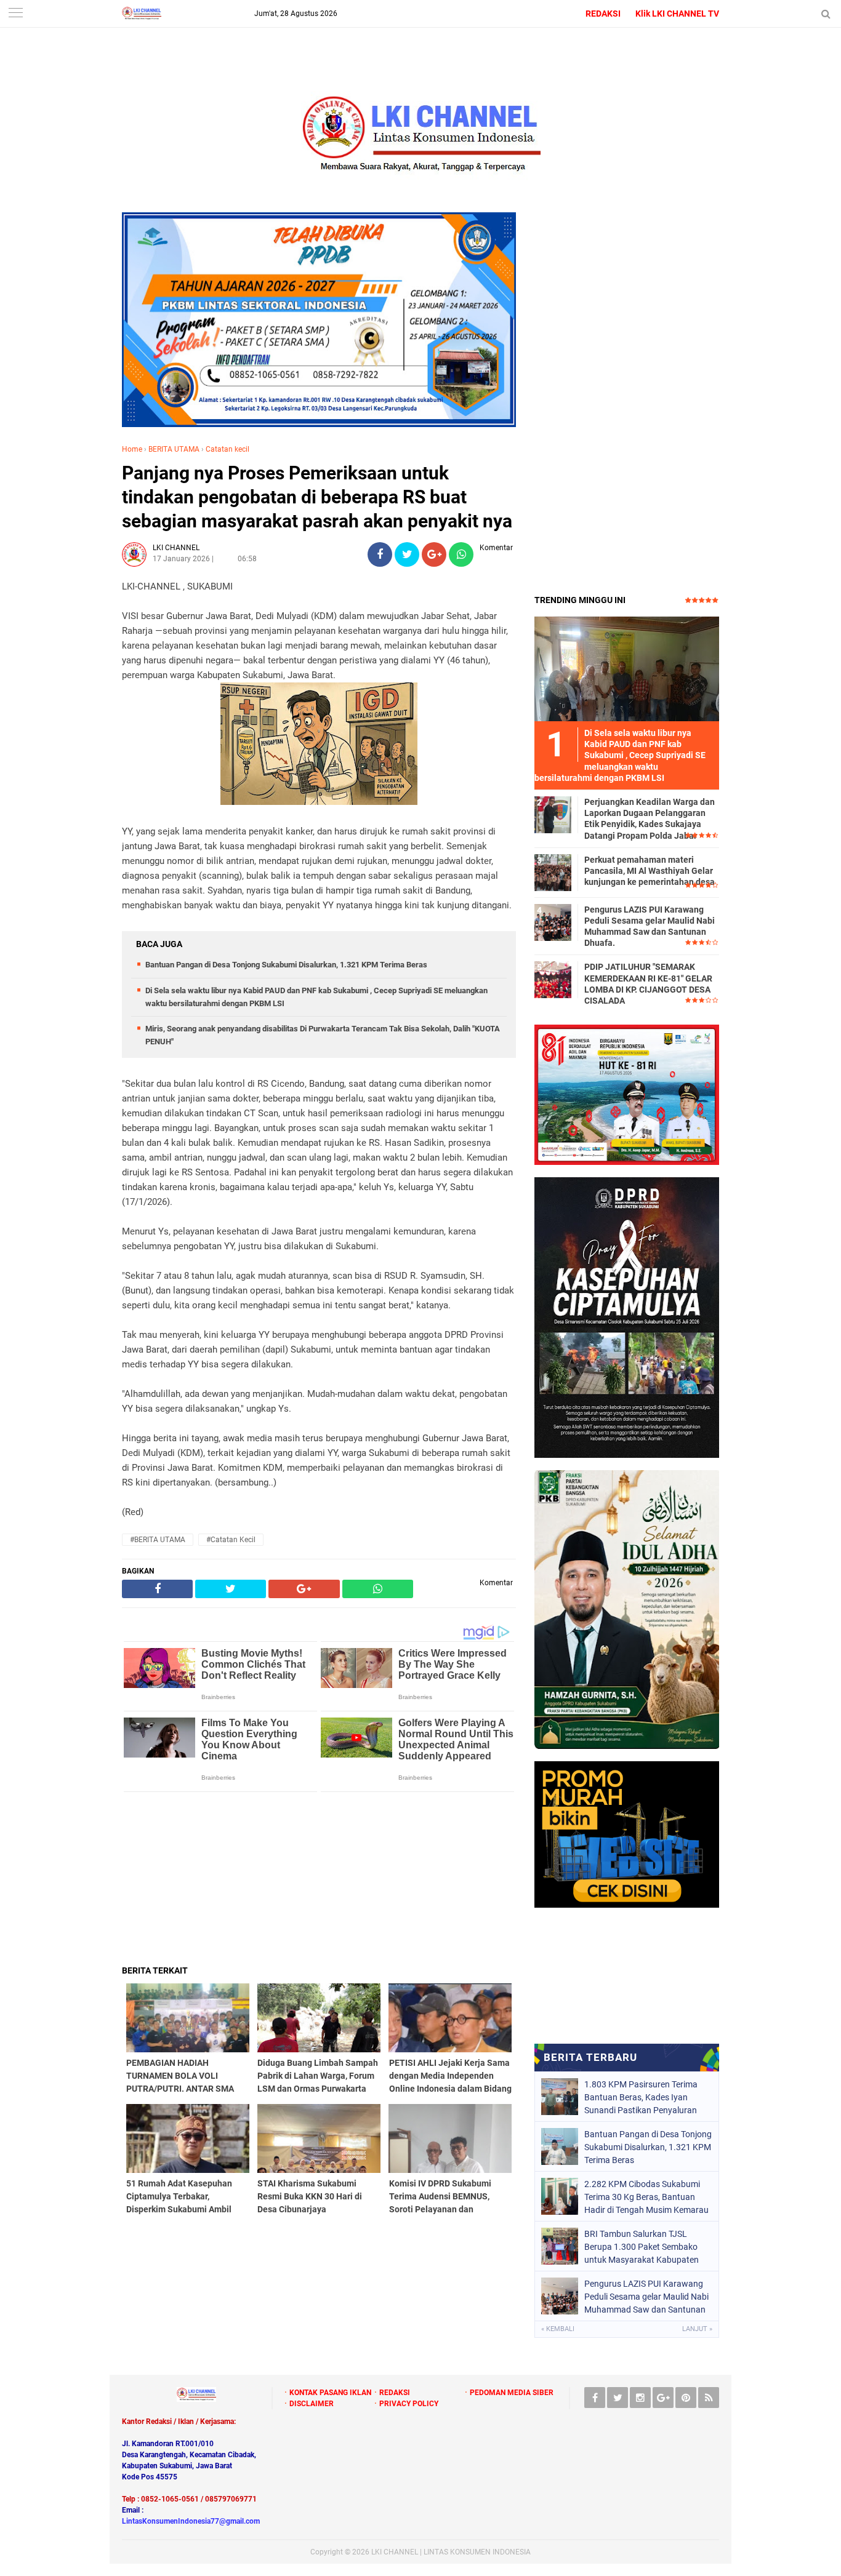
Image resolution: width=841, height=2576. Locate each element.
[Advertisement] (319, 1878)
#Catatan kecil (231, 1540)
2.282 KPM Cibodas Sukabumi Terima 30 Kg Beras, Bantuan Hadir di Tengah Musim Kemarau (646, 2197)
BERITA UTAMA (174, 449)
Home (132, 449)
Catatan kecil (227, 449)
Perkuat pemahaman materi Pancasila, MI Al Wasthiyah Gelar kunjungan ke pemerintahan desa (650, 871)
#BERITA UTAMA (158, 1540)
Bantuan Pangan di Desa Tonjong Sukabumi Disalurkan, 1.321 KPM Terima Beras (286, 965)
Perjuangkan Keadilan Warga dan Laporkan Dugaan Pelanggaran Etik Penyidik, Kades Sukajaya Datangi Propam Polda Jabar (650, 819)
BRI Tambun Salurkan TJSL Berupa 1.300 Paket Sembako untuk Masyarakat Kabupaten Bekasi (642, 2247)
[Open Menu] (15, 14)
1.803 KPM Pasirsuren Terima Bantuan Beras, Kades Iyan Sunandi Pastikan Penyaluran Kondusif (641, 2097)
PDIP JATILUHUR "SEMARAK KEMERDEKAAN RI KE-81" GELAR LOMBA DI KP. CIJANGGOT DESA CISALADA (648, 984)
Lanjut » (697, 2329)
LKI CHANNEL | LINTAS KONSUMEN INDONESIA (451, 2552)
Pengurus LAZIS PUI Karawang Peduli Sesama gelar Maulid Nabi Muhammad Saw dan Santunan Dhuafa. (650, 926)
